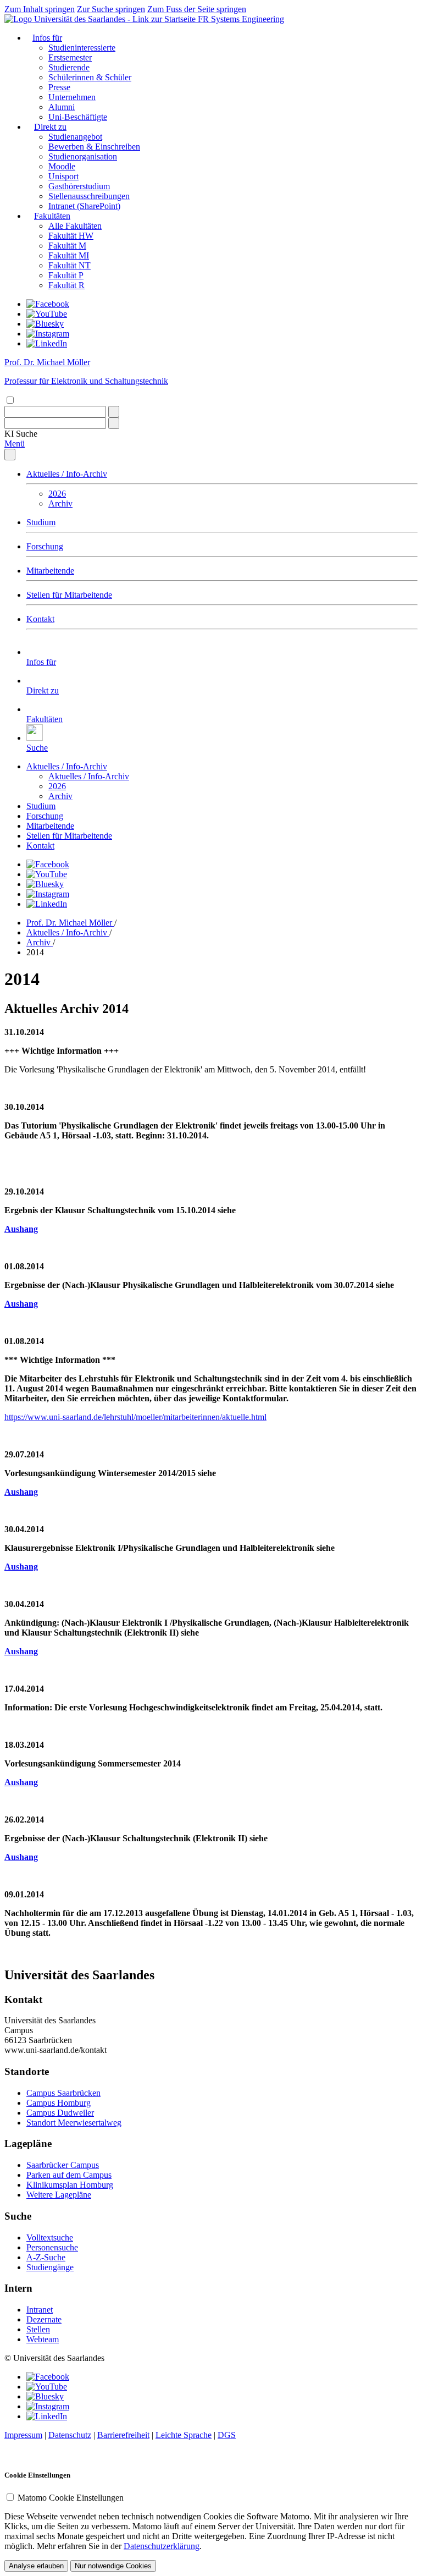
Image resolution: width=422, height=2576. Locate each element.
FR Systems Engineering (241, 19)
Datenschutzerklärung (162, 2546)
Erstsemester (70, 57)
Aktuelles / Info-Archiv (67, 474)
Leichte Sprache (184, 2435)
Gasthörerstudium (79, 186)
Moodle (62, 166)
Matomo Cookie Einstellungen (71, 2498)
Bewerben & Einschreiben (94, 147)
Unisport (63, 176)
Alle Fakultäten (75, 226)
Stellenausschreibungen (89, 196)
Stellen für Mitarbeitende (69, 595)
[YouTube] (47, 314)
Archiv (60, 503)
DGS (227, 2435)
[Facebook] (48, 304)
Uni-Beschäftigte (78, 117)
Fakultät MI (69, 255)
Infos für (47, 38)
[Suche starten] (114, 412)
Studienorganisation (83, 156)
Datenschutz (70, 2435)
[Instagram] (48, 334)
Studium (41, 522)
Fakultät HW (71, 236)
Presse (59, 87)
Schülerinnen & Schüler (90, 77)
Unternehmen (72, 97)
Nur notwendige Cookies (113, 2566)
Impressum (23, 2435)
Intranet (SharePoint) (84, 206)
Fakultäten (52, 216)
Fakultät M (67, 246)
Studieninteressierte (82, 48)
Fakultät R (66, 285)
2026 (57, 494)
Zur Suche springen (111, 9)
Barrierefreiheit (123, 2435)
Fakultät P (66, 275)
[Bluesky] (45, 324)
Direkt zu (50, 127)
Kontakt (40, 619)
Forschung (45, 546)
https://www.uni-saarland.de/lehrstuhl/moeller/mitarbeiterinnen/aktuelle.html (135, 1417)
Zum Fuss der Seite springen (197, 9)
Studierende (69, 67)
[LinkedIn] (47, 343)
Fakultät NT (70, 265)
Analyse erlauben (36, 2566)
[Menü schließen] (10, 455)
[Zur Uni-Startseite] (101, 19)
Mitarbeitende (50, 571)
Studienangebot (75, 137)
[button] (21, 434)
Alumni (62, 107)
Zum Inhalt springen (40, 9)
